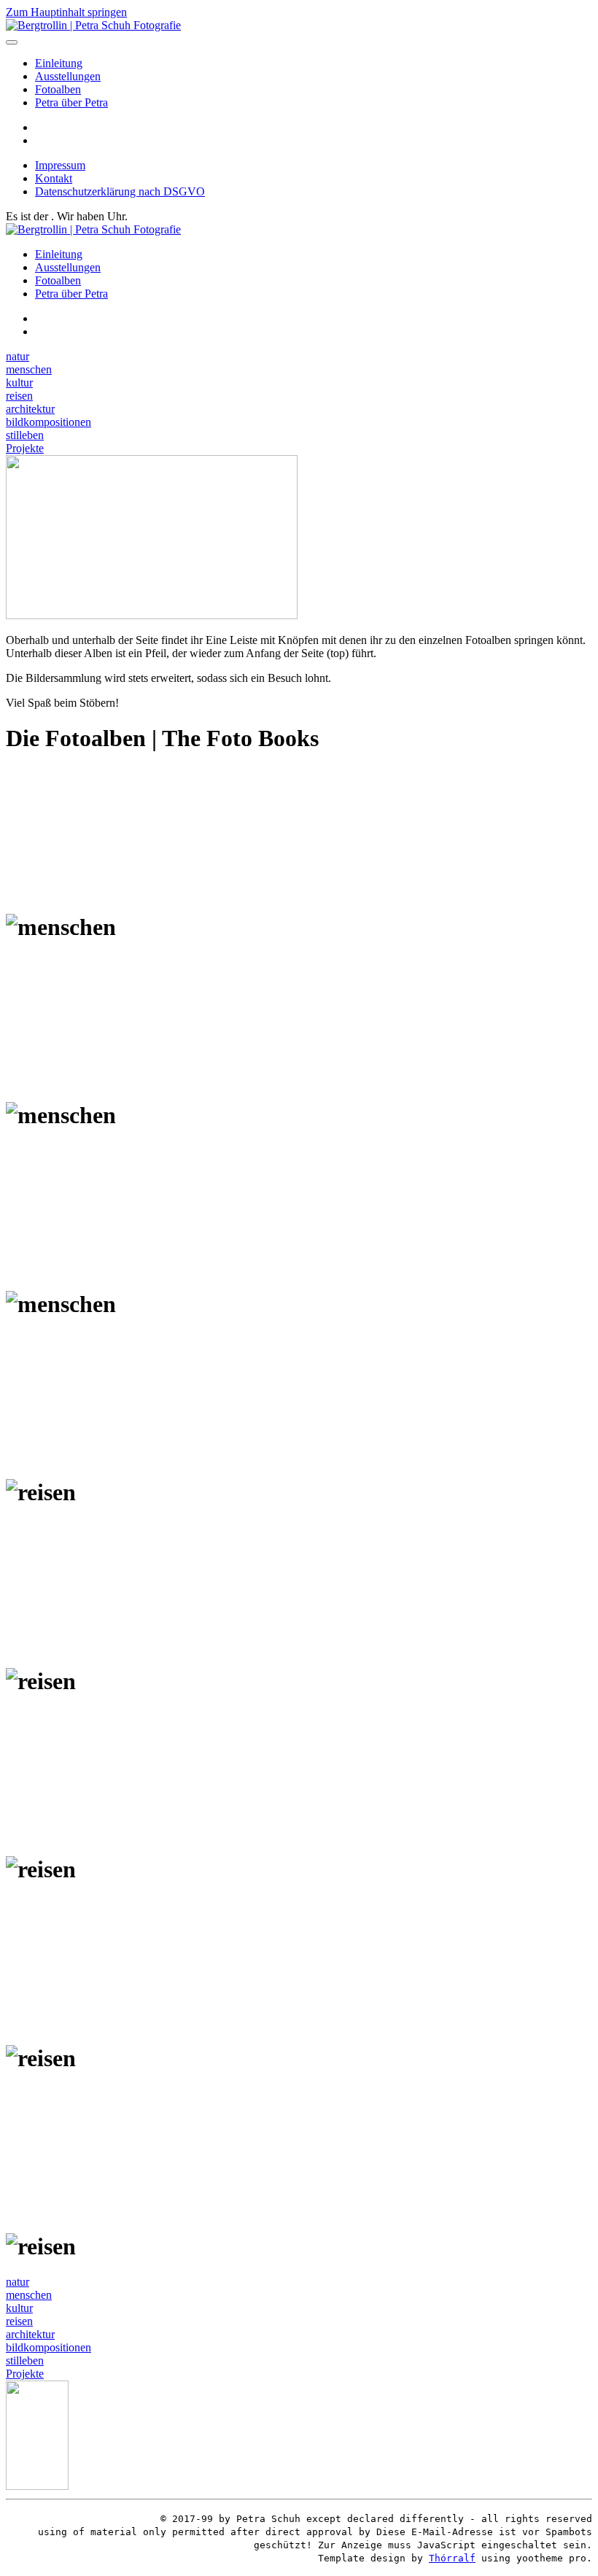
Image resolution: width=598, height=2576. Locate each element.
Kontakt (54, 178)
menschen (29, 369)
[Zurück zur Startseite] (93, 25)
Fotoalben (58, 89)
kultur (19, 383)
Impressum (60, 165)
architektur (30, 409)
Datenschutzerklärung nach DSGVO (120, 191)
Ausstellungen (68, 76)
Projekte (25, 448)
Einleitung (59, 63)
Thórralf (452, 2558)
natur (18, 356)
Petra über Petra (71, 102)
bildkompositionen (48, 422)
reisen (19, 396)
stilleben (25, 435)
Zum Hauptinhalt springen (66, 12)
